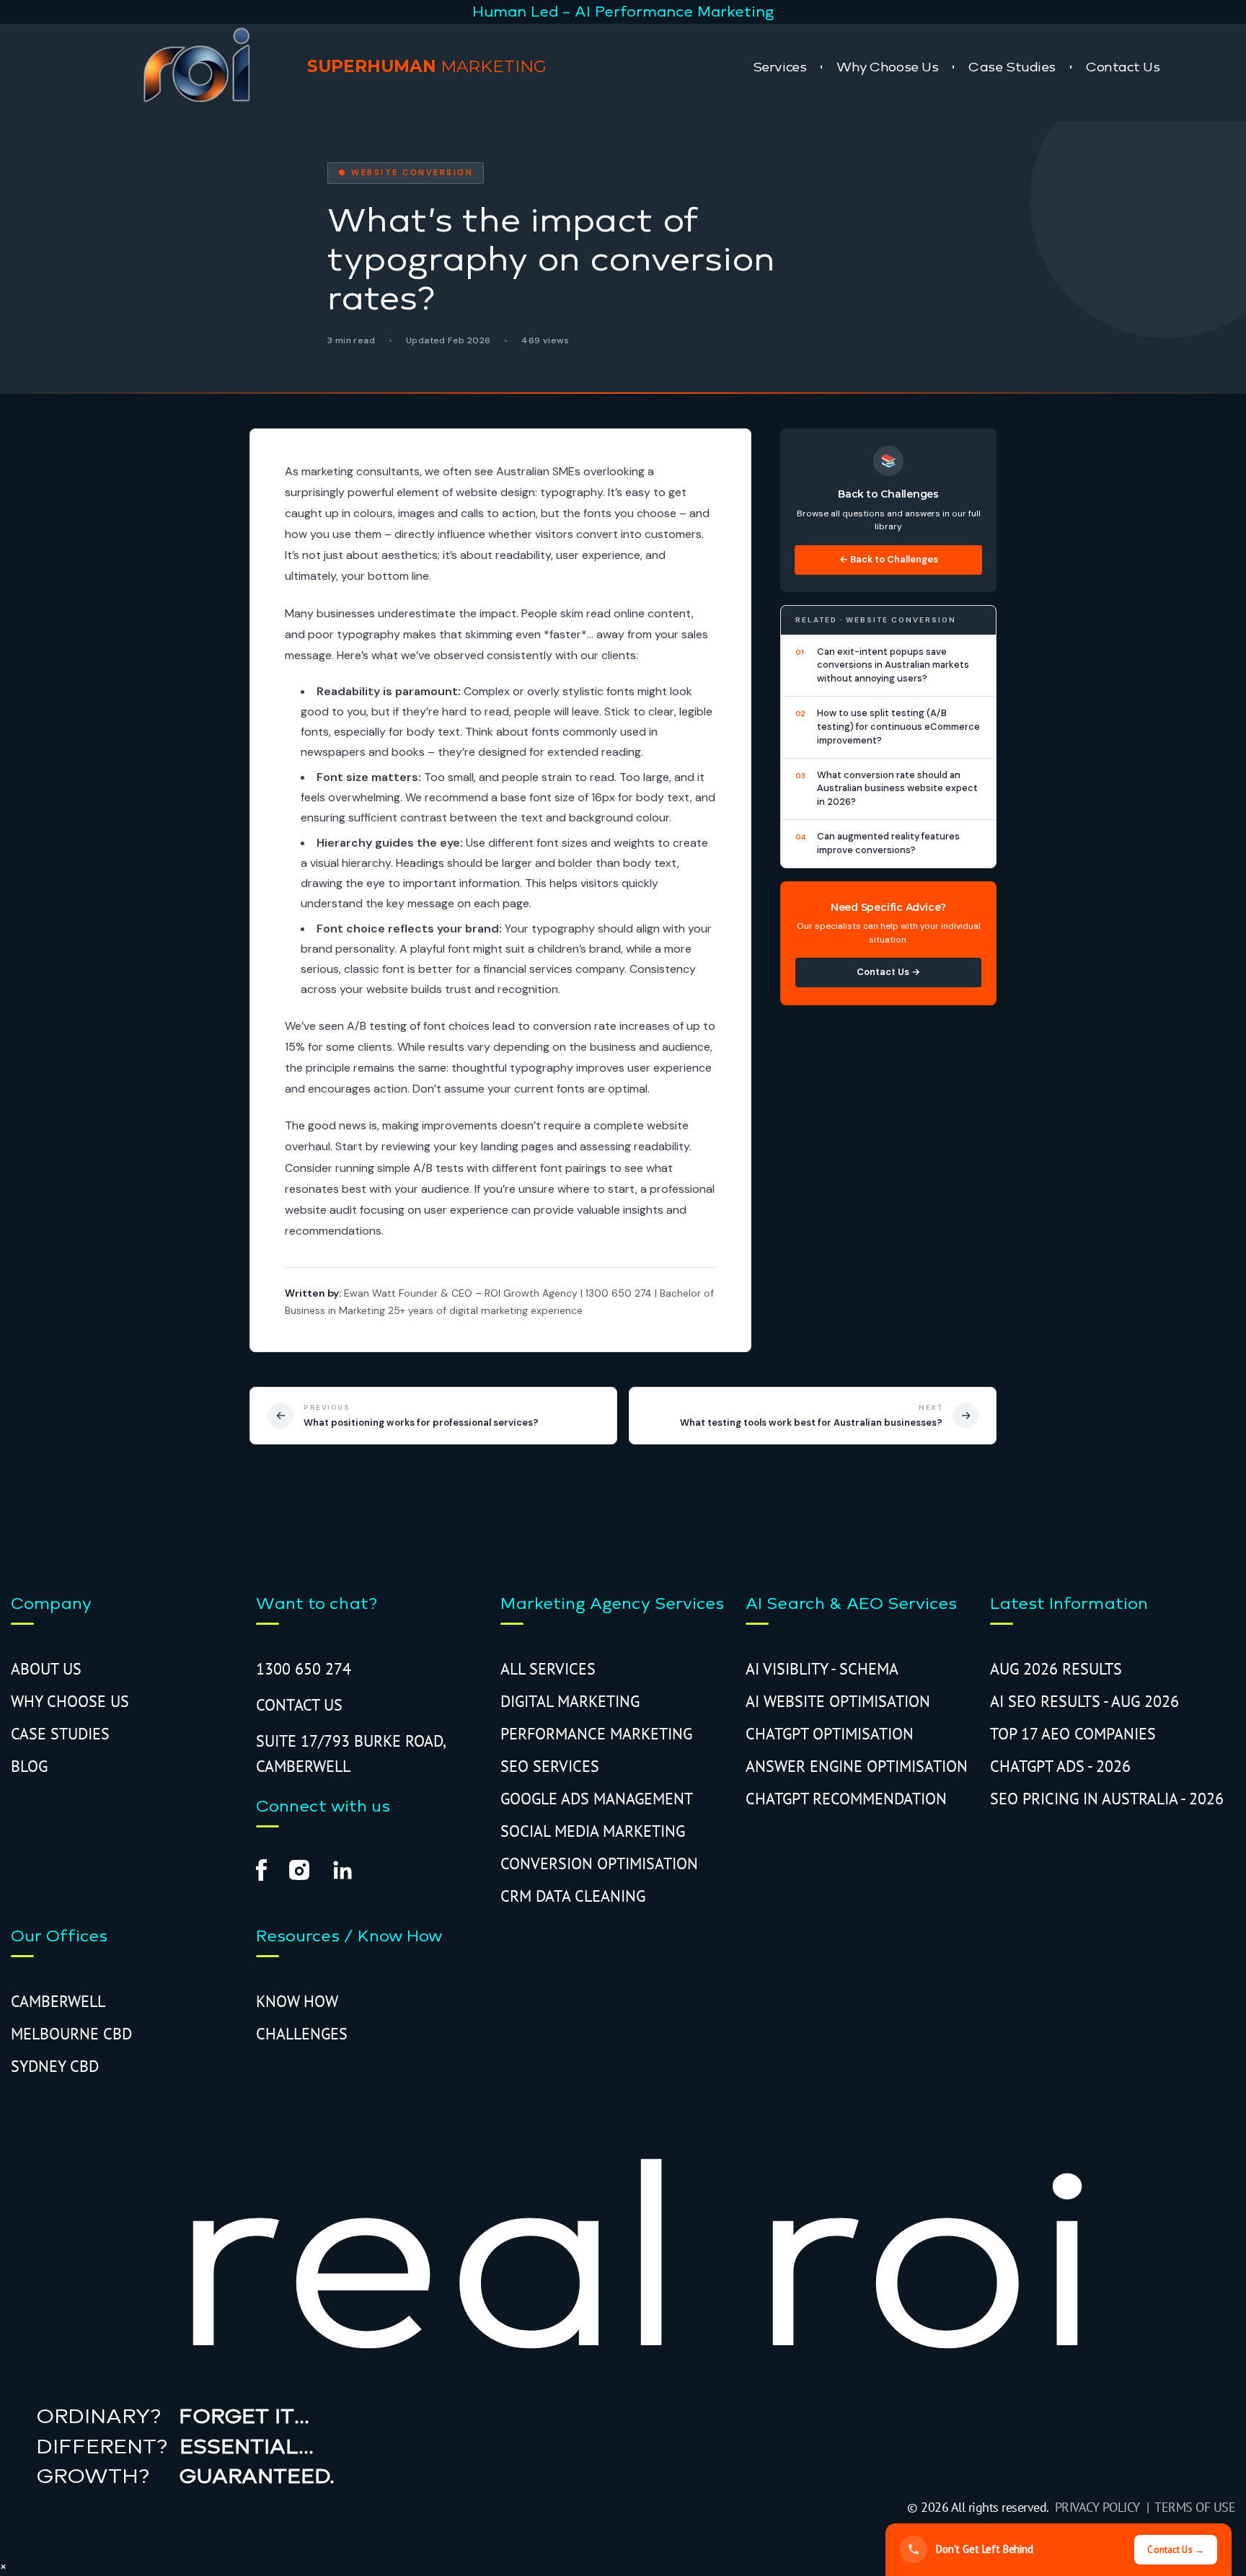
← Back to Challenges (889, 559)
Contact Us (1123, 67)
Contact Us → (888, 972)
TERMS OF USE (1195, 2507)
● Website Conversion (406, 172)
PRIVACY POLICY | (1105, 2507)
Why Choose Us (887, 67)
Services (779, 67)
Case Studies (1012, 67)
